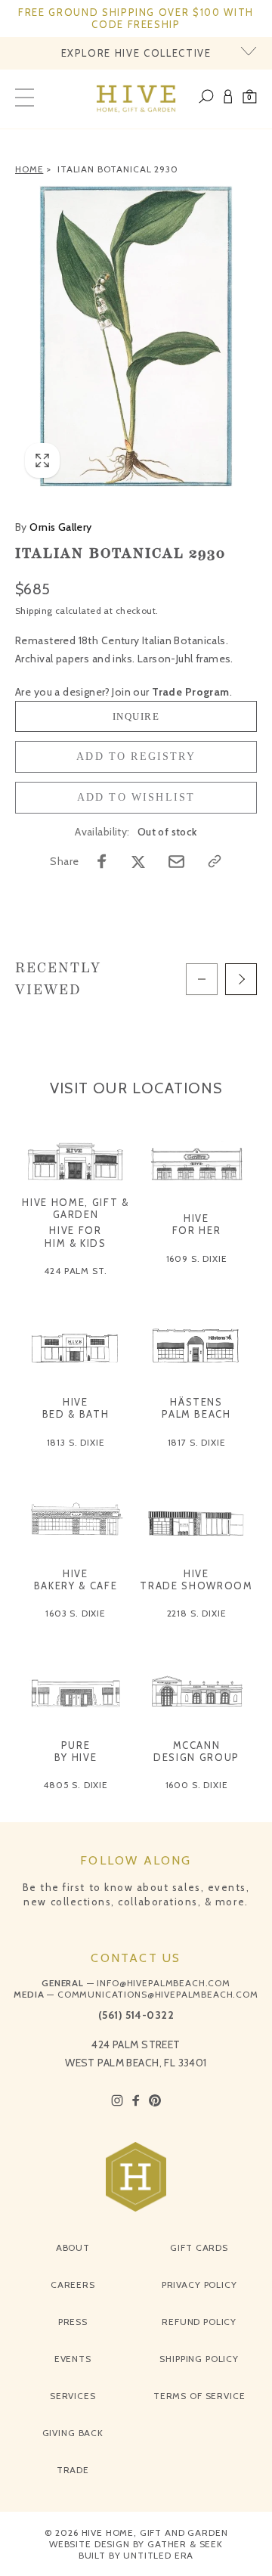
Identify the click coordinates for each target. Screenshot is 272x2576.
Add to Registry (136, 756)
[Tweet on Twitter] (138, 861)
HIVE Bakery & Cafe (76, 1579)
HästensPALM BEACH (196, 1408)
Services (73, 2396)
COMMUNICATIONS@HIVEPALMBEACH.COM (158, 1994)
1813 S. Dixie (76, 1442)
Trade (73, 2470)
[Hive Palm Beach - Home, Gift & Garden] (136, 99)
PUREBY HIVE (76, 1751)
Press (73, 2322)
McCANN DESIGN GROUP (196, 1751)
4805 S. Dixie (76, 1785)
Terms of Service (199, 2396)
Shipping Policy (199, 2359)
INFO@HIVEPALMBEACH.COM (163, 1983)
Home (29, 169)
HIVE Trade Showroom (196, 1579)
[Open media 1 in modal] (136, 336)
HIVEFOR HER (197, 1224)
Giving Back (73, 2433)
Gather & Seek (185, 2544)
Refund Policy (199, 2322)
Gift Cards (199, 2247)
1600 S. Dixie (197, 1785)
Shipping (34, 611)
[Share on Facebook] (102, 861)
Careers (73, 2285)
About (73, 2247)
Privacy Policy (199, 2285)
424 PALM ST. (75, 1271)
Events (73, 2359)
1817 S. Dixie (197, 1442)
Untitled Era (158, 2555)
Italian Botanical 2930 (117, 169)
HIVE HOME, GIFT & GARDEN (75, 1208)
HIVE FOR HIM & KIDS (76, 1236)
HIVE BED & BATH (76, 1408)
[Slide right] (241, 979)
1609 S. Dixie (197, 1259)
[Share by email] (176, 862)
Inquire (136, 716)
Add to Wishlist (136, 797)
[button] (250, 99)
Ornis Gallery (54, 527)
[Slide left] (202, 979)
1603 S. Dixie (76, 1613)
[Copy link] (215, 861)
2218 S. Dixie (197, 1613)
